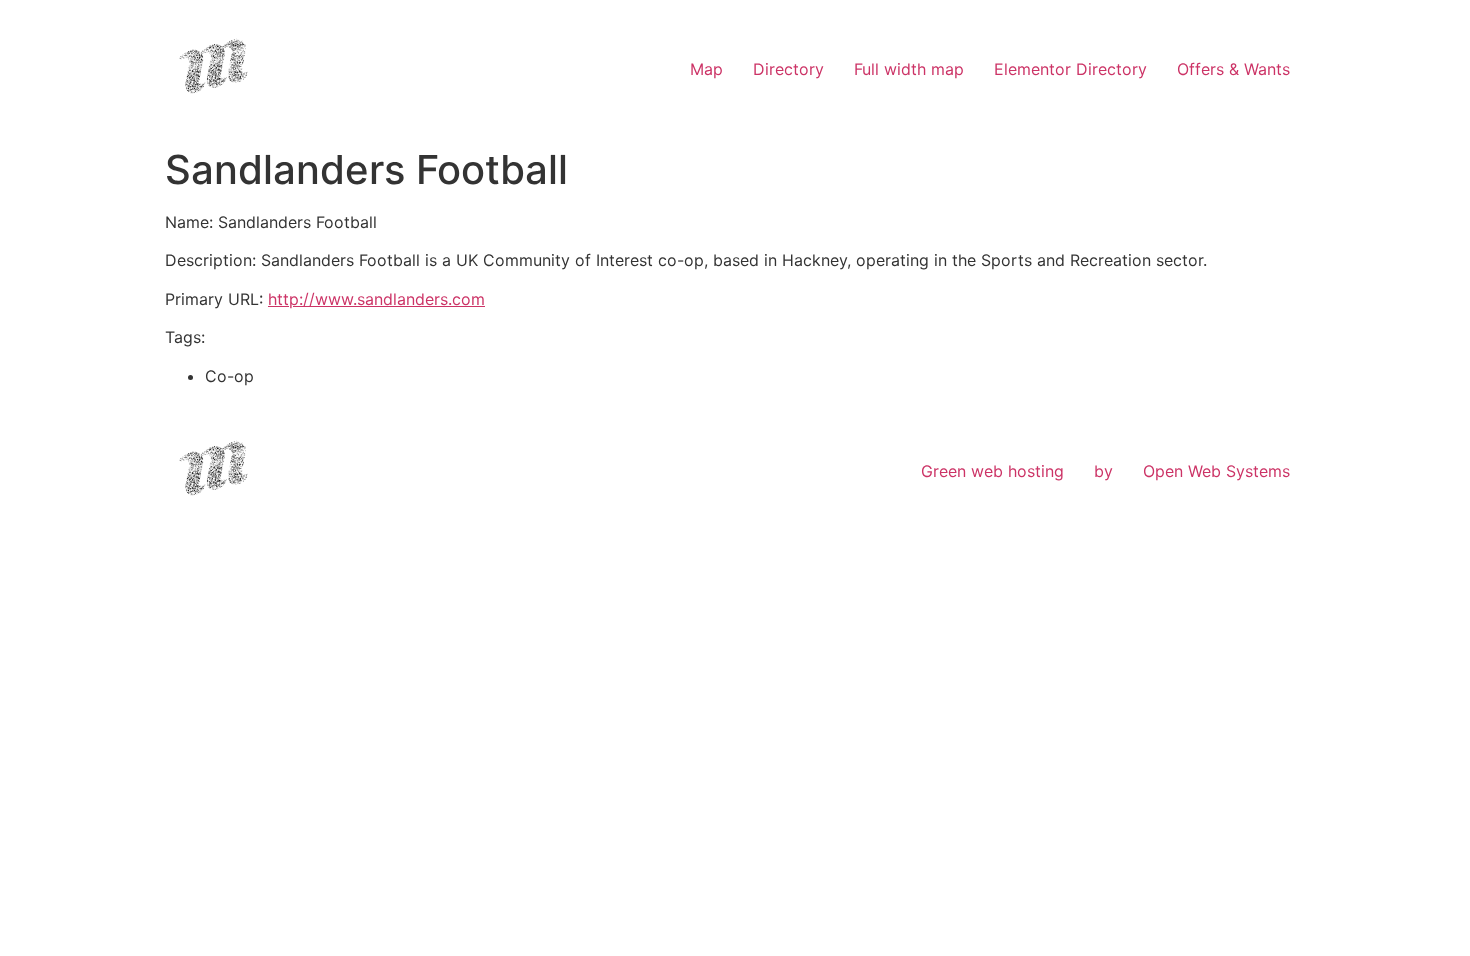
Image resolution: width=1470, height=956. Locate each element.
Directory (788, 69)
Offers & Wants (1233, 69)
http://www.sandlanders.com (376, 299)
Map (706, 69)
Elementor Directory (1070, 69)
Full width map (909, 69)
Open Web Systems (1216, 471)
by (1103, 471)
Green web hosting (992, 471)
